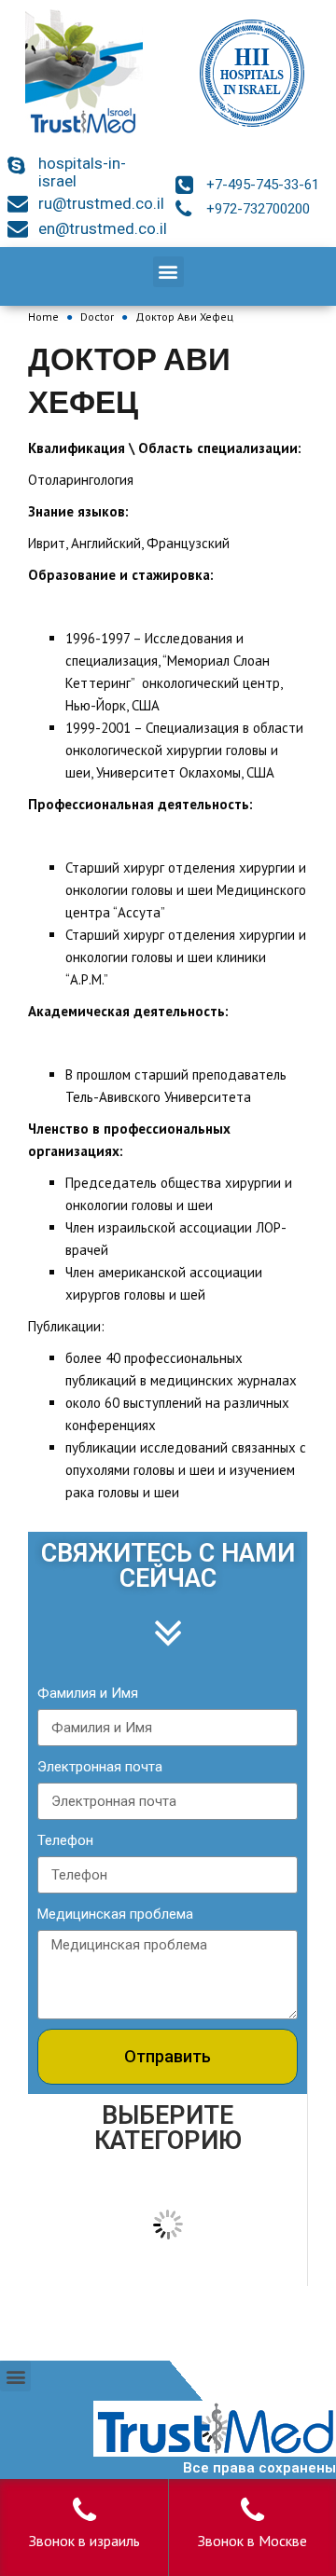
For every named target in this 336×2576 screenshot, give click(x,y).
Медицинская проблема (115, 1914)
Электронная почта (100, 1767)
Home (43, 317)
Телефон (65, 1840)
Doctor (97, 317)
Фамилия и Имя (88, 1693)
